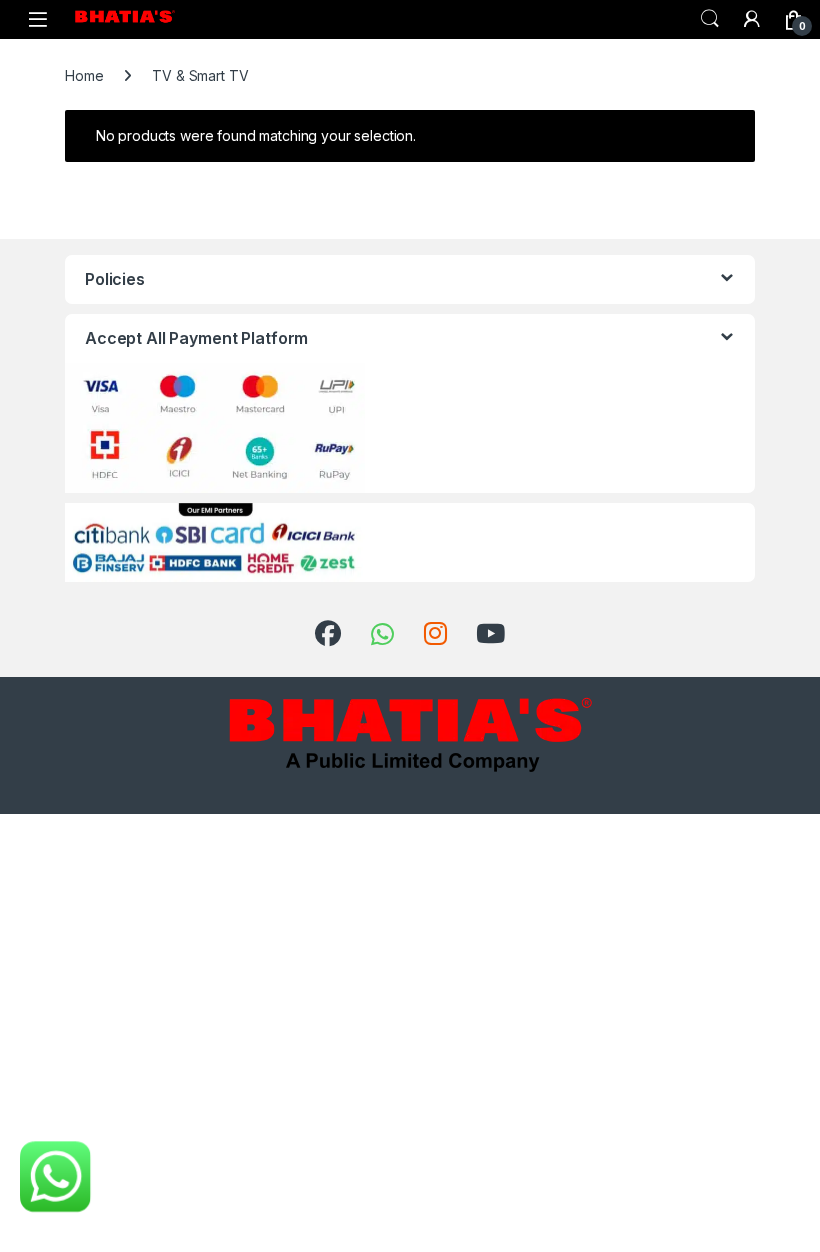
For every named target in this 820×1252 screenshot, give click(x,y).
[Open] (38, 19)
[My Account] (752, 19)
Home (84, 75)
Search (710, 19)
